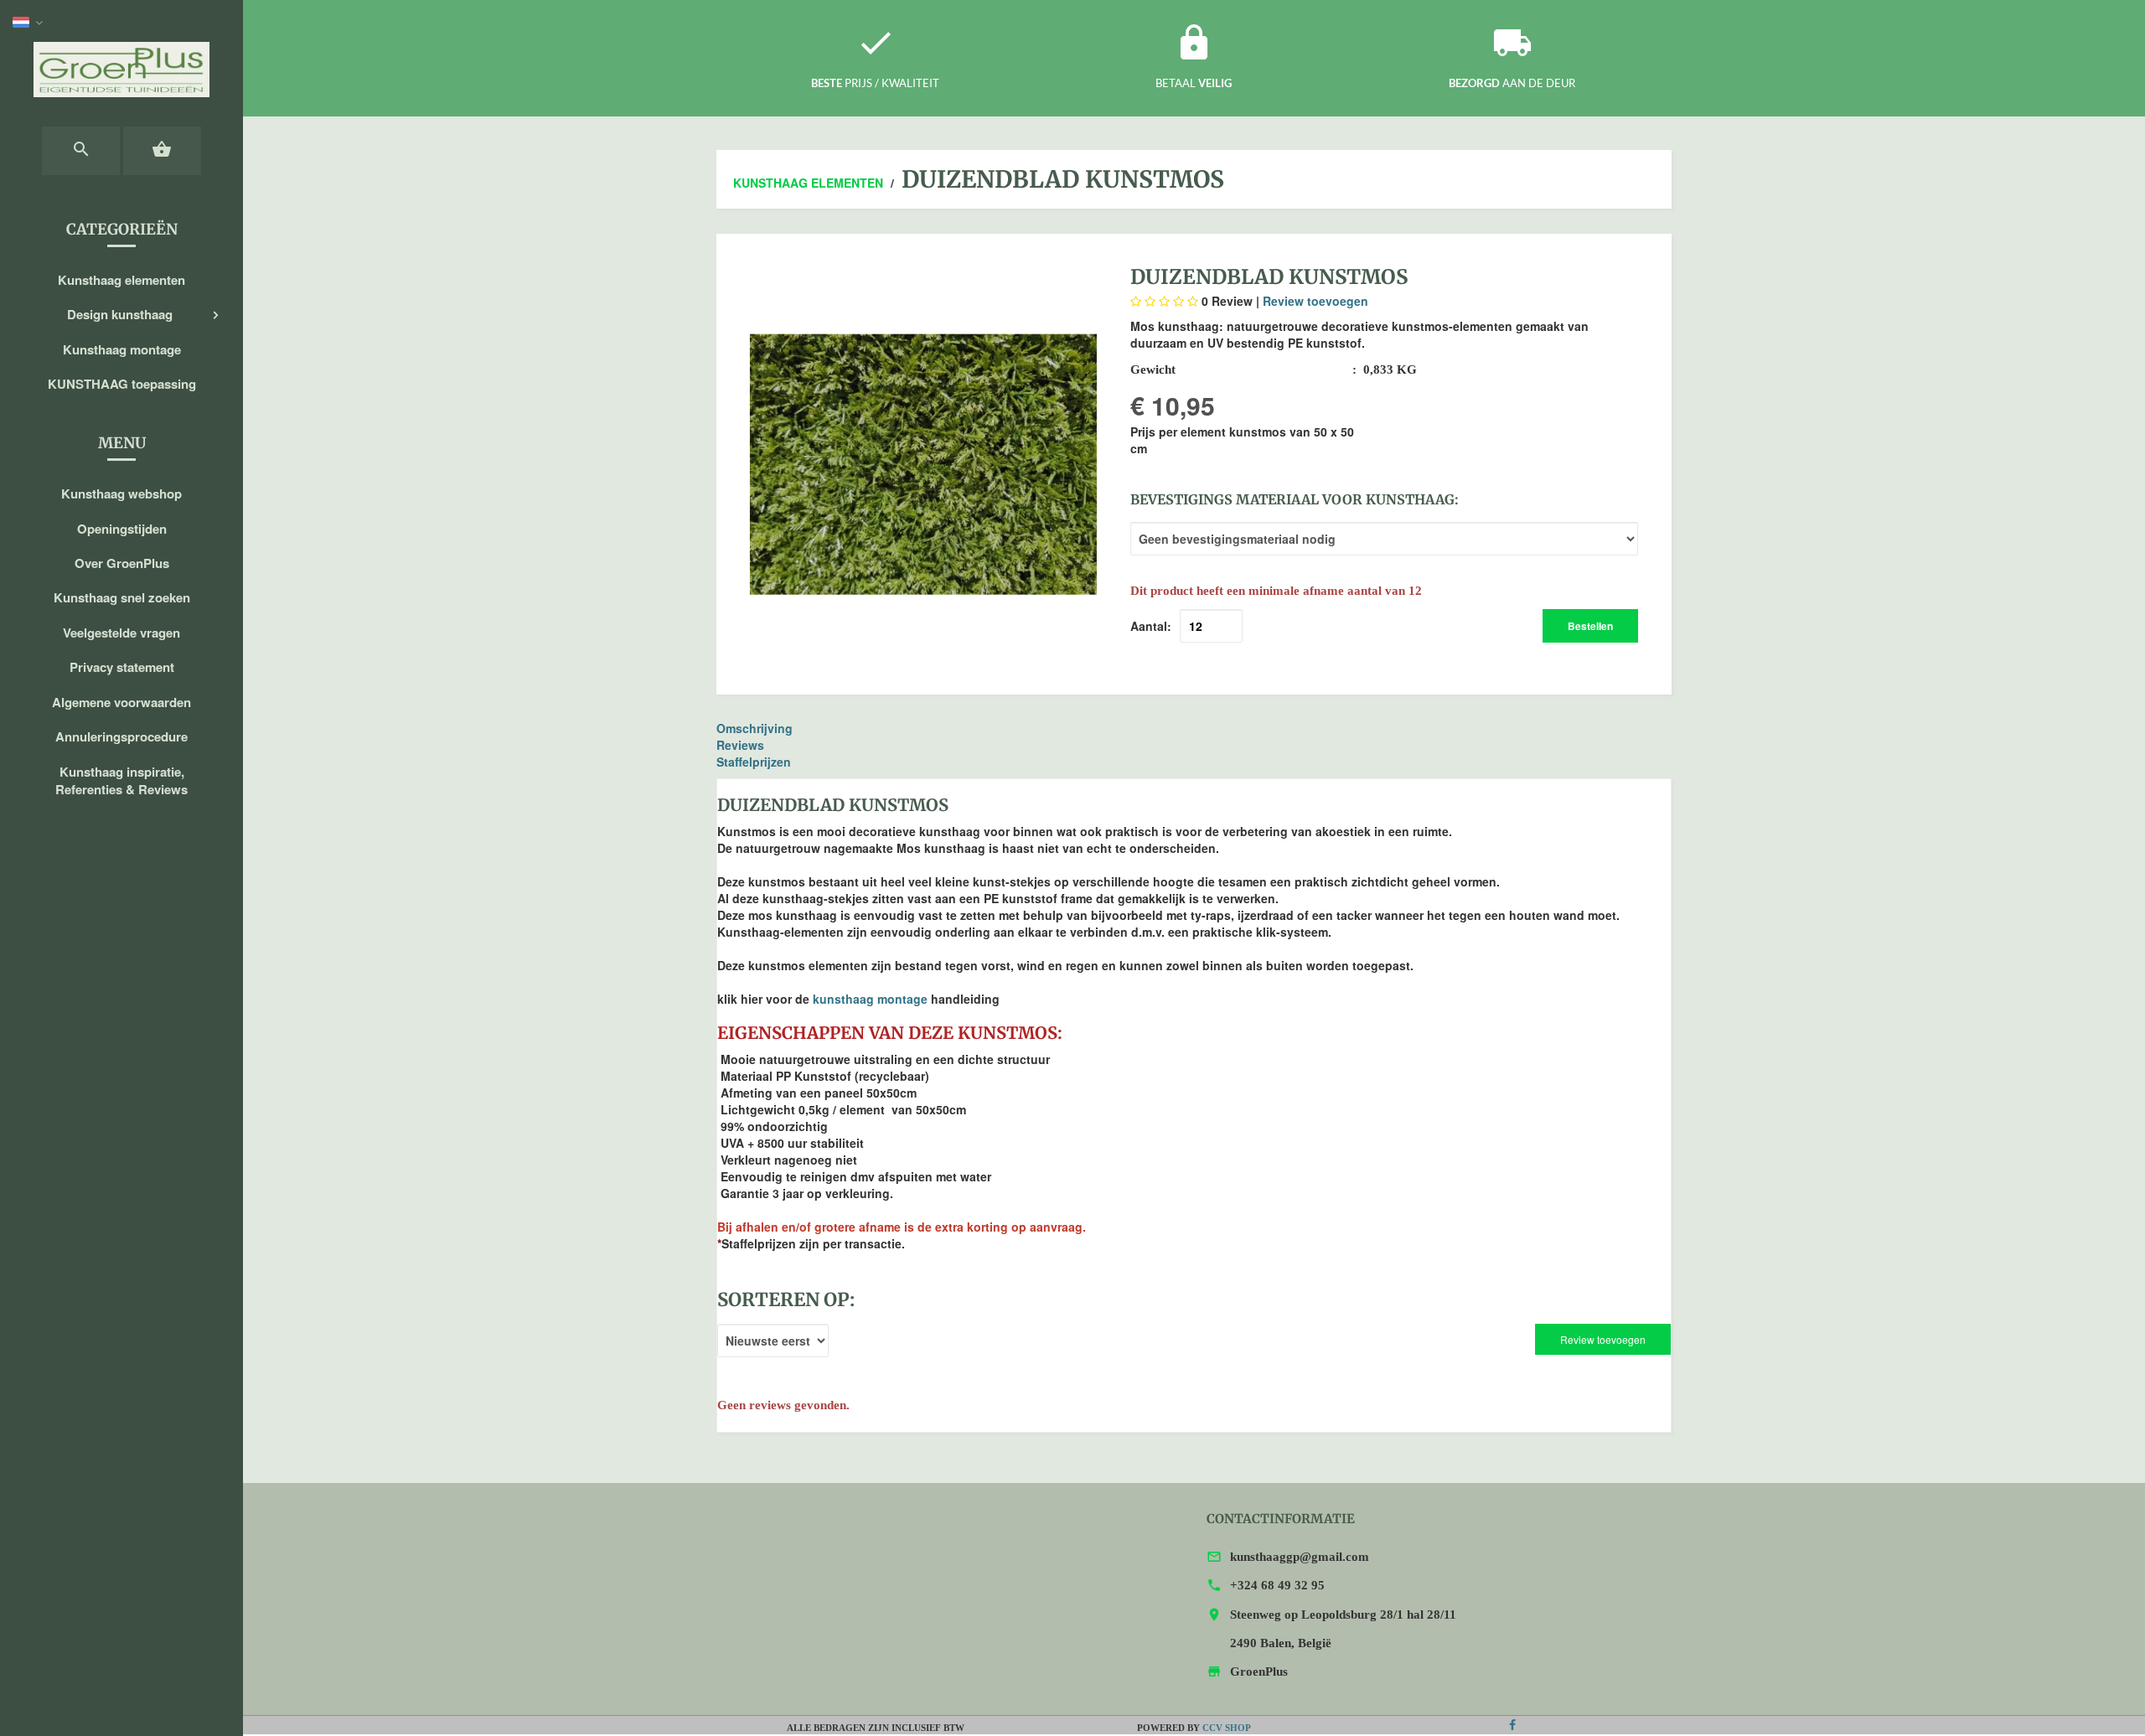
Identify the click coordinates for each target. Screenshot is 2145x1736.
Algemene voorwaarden (121, 702)
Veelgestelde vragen (121, 633)
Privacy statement (122, 667)
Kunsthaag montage (122, 349)
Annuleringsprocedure (121, 736)
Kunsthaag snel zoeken (122, 597)
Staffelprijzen (754, 762)
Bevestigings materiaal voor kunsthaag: (1295, 499)
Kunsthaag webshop (121, 493)
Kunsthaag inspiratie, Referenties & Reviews (121, 780)
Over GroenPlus (122, 563)
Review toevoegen (1315, 301)
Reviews (740, 745)
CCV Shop (1227, 1728)
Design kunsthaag (120, 314)
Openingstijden (122, 529)
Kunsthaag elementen (121, 280)
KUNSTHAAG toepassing (122, 384)
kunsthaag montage (870, 999)
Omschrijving (755, 728)
